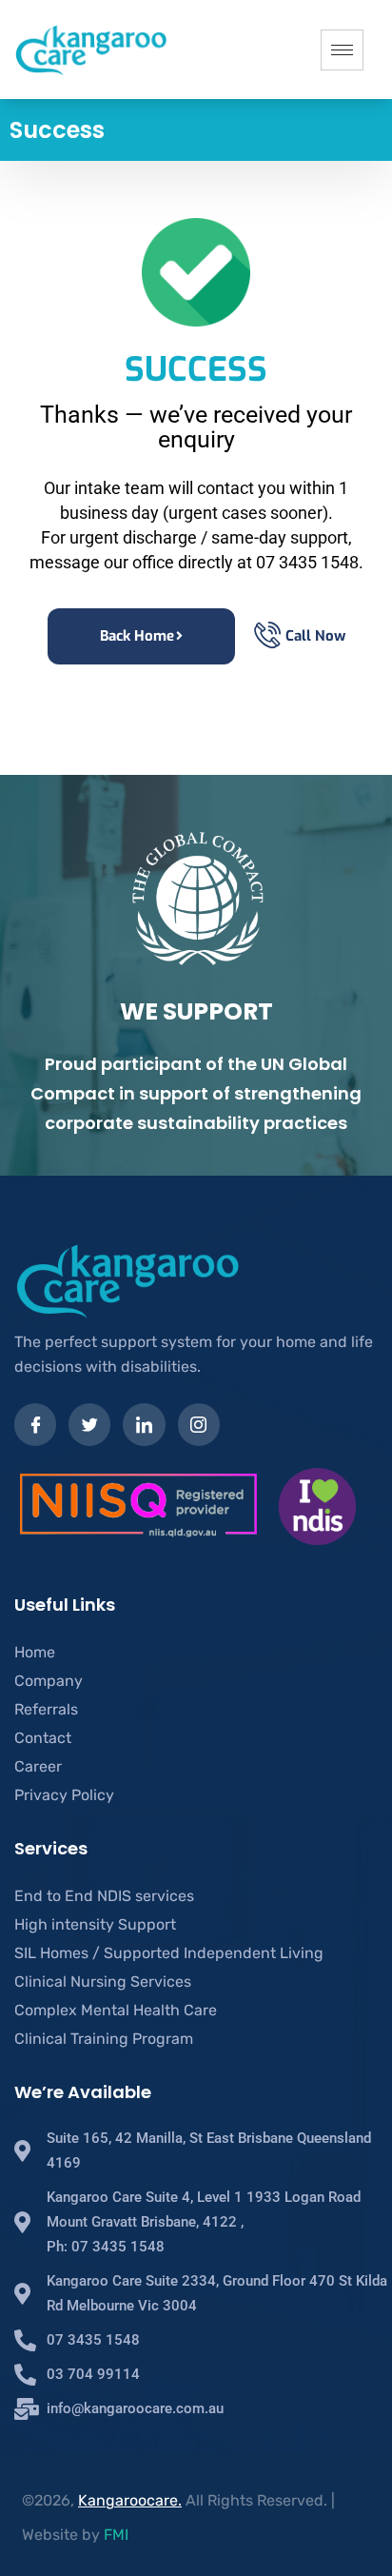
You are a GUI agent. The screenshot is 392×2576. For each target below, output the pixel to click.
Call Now (315, 636)
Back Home (137, 636)
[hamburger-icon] (342, 50)
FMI (116, 2535)
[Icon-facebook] (35, 1424)
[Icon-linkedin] (144, 1424)
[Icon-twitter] (89, 1424)
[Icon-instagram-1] (199, 1424)
